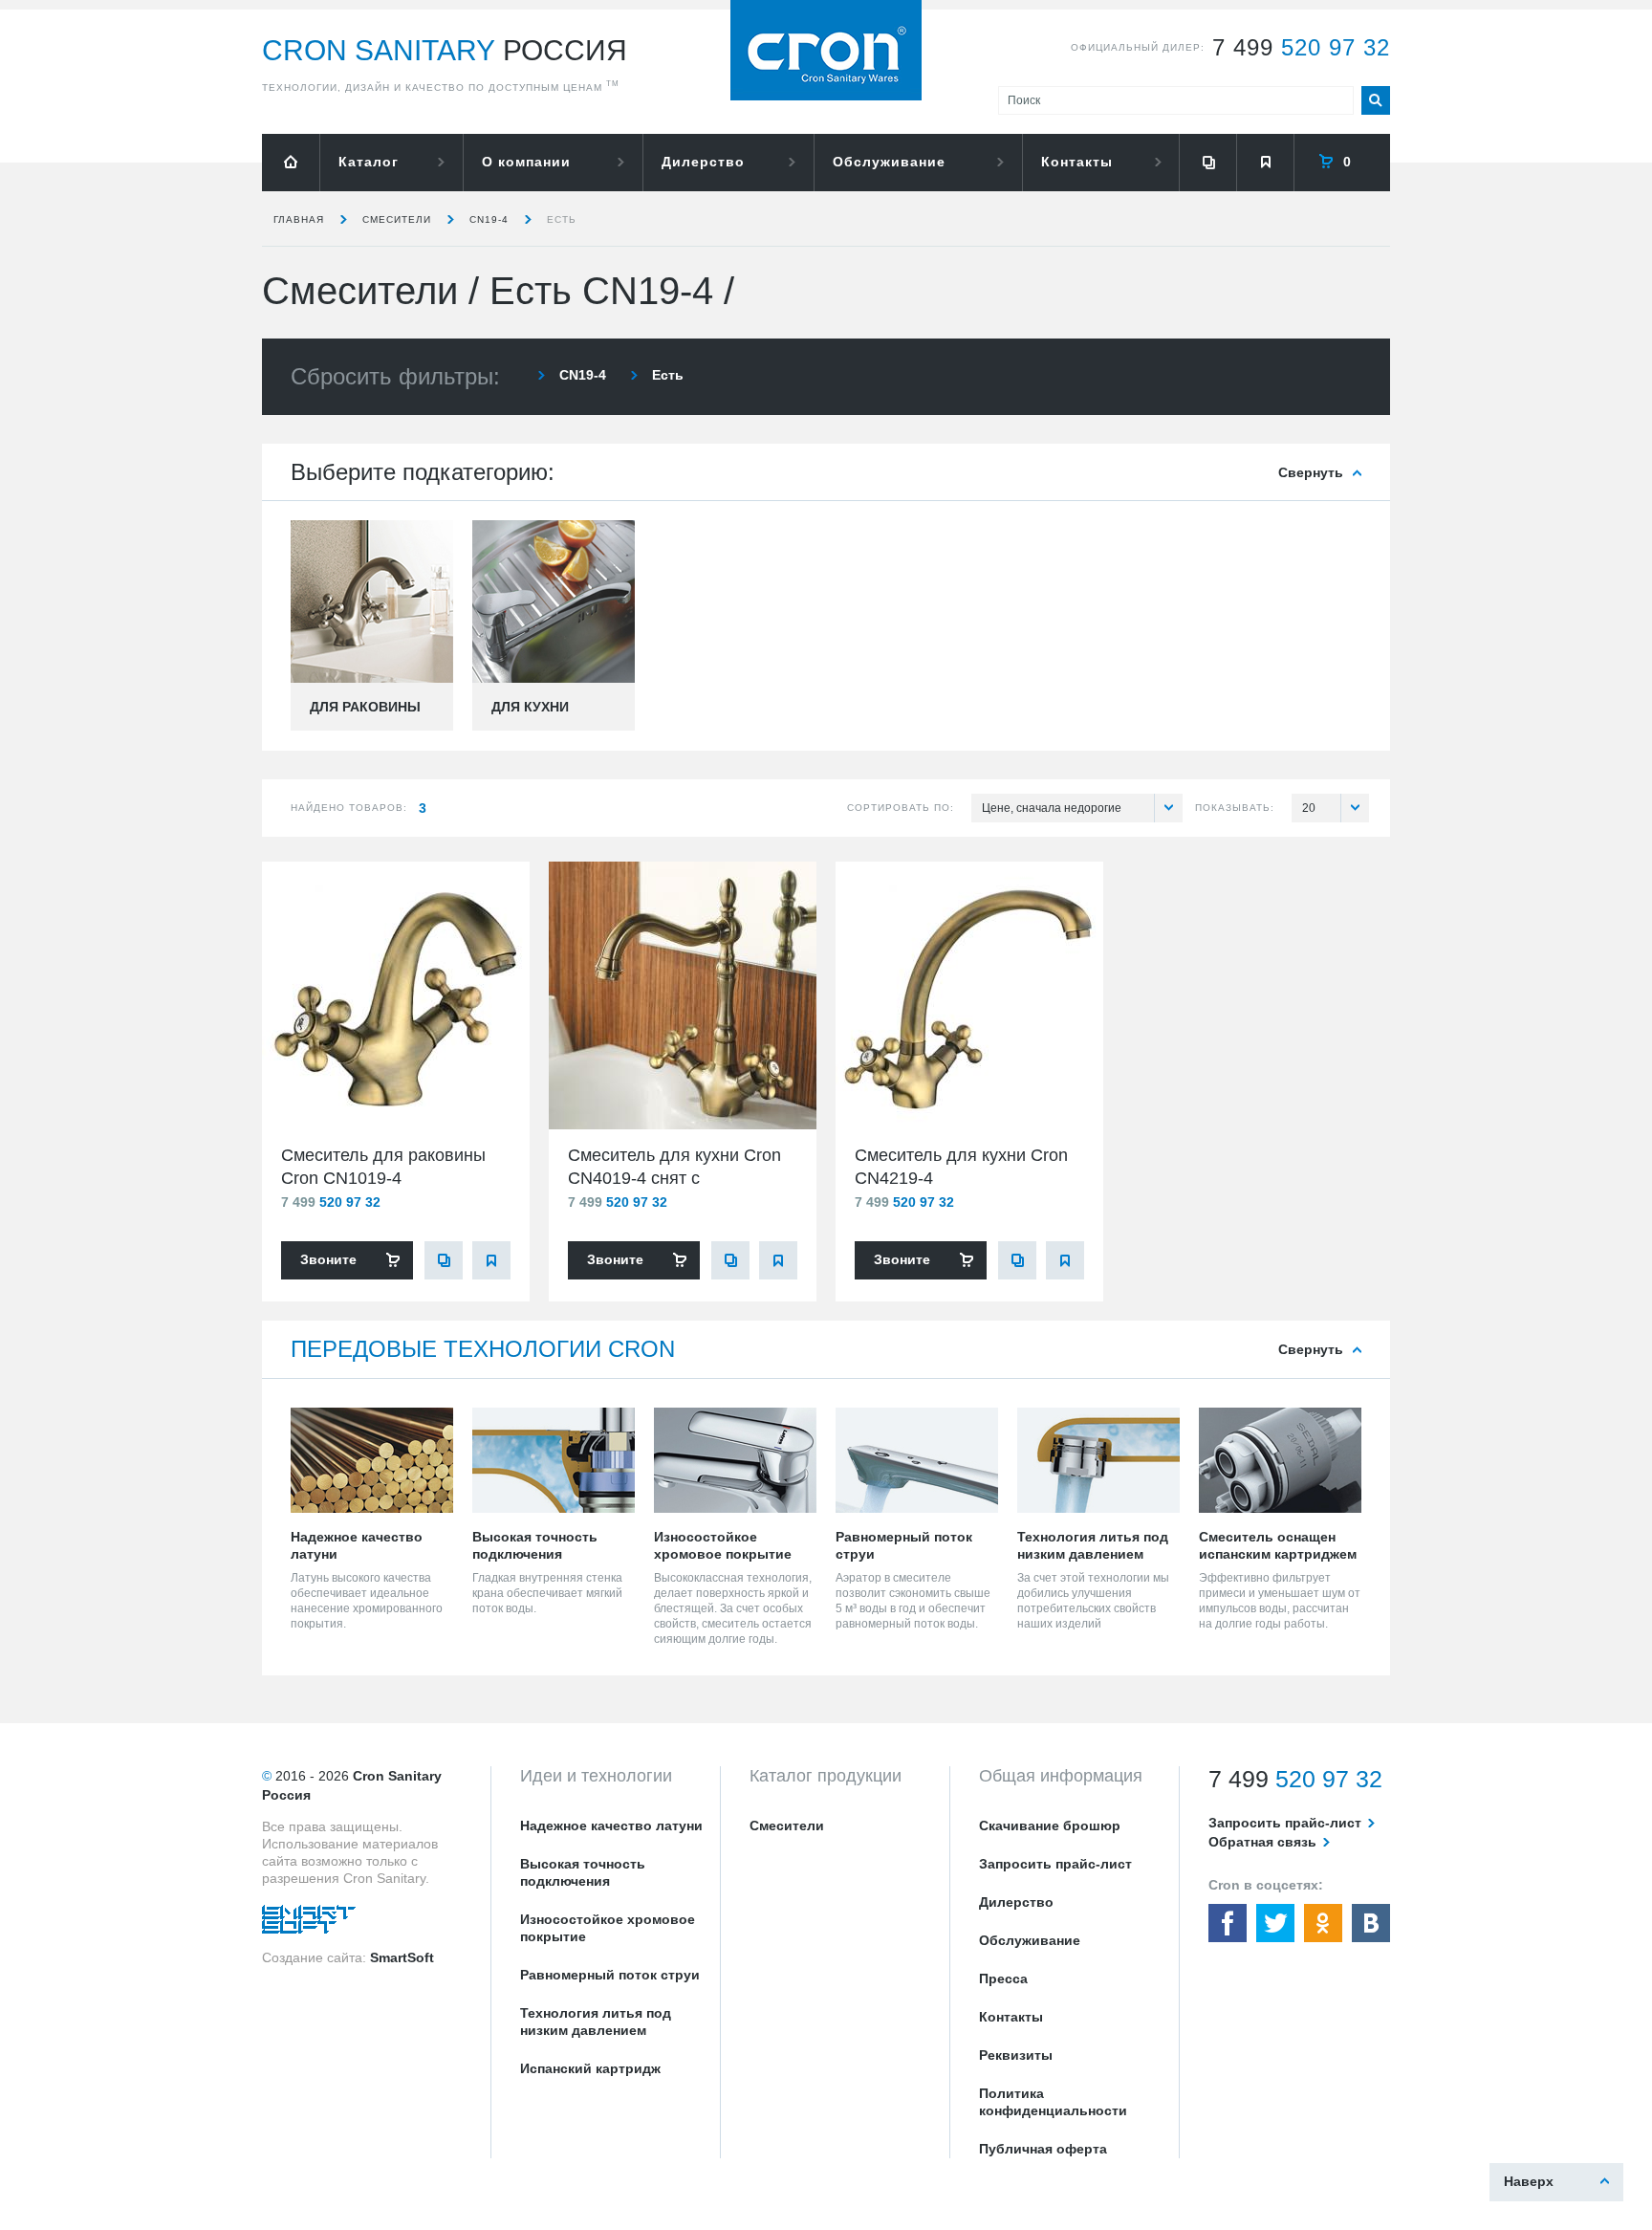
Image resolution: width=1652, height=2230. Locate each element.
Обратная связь (1262, 1842)
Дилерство (703, 162)
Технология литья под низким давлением (596, 2022)
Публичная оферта (1043, 2149)
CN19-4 (489, 219)
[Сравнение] (1207, 163)
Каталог (369, 162)
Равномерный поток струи (610, 1975)
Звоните (328, 1259)
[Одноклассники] (1323, 1923)
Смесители (397, 219)
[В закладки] (491, 1260)
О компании (526, 162)
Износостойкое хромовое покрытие (608, 1928)
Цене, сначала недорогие (1052, 808)
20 (1309, 808)
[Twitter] (1275, 1923)
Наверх (1529, 2181)
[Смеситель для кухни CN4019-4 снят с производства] (683, 995)
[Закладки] (1265, 163)
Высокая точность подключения (583, 1872)
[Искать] (1376, 100)
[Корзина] (1342, 163)
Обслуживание (889, 162)
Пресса (1003, 1979)
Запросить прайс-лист (1055, 1864)
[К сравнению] (444, 1260)
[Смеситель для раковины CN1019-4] (396, 995)
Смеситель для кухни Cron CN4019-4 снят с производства (674, 1178)
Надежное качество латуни (611, 1826)
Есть (562, 219)
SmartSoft (402, 1957)
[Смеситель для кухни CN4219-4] (969, 995)
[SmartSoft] (309, 1924)
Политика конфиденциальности (1053, 2102)
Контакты (1077, 162)
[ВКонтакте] (1371, 1923)
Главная (299, 219)
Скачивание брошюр (1050, 1826)
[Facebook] (1228, 1923)
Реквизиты (1016, 2055)
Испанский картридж (590, 2068)
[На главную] (291, 163)
